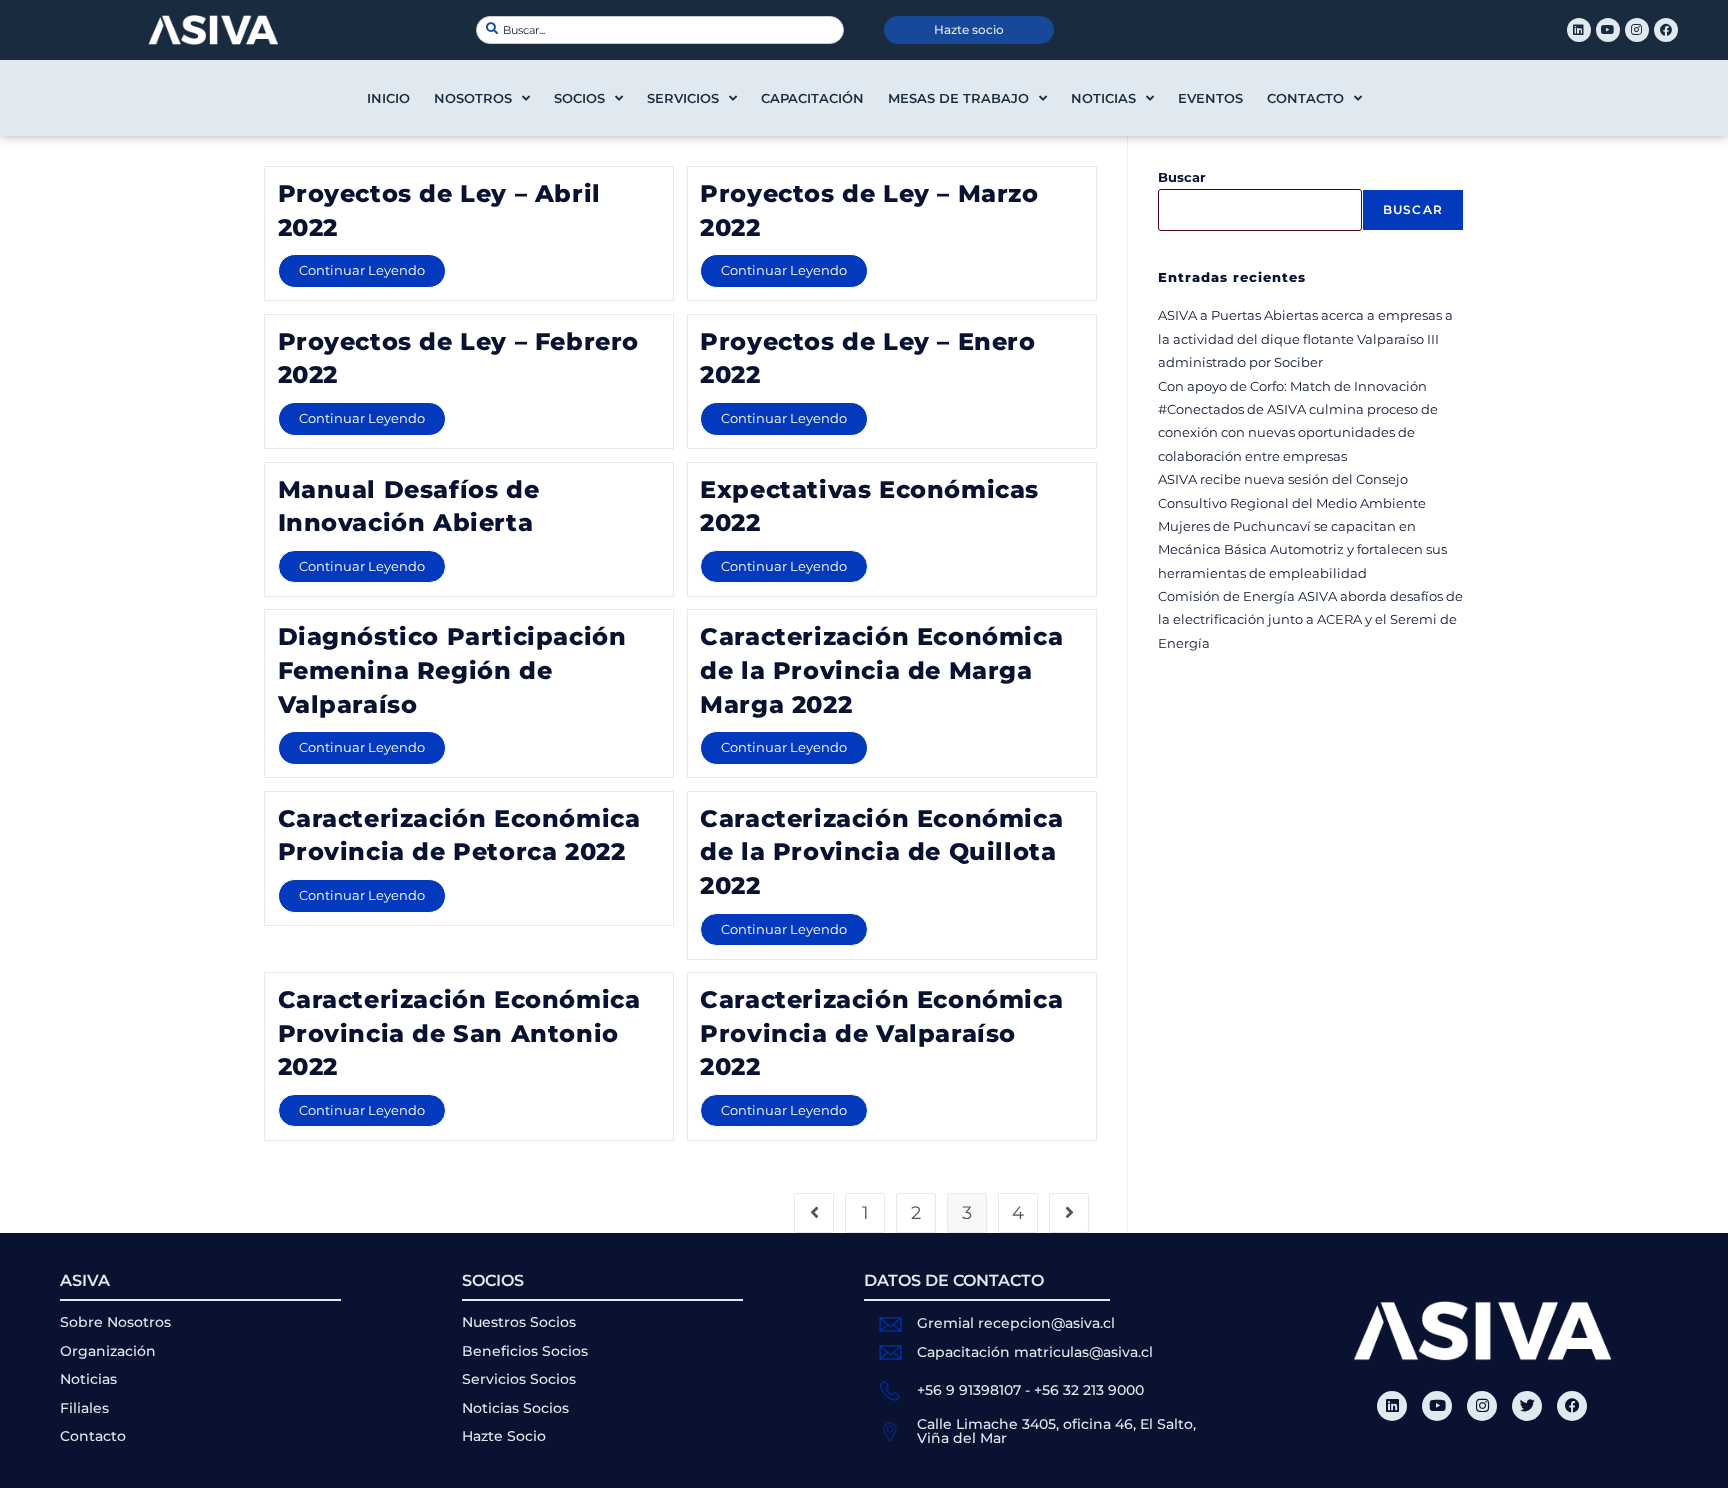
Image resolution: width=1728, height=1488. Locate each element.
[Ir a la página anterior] (814, 1213)
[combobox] (660, 30)
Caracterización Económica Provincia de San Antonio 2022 (459, 1033)
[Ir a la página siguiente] (1069, 1213)
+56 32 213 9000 (1089, 1390)
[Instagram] (1637, 30)
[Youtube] (1608, 30)
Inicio (388, 98)
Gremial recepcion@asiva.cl (1016, 1323)
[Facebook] (1666, 30)
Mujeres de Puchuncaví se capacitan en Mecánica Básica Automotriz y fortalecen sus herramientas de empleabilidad (1302, 549)
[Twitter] (1527, 1406)
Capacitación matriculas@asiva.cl (1035, 1352)
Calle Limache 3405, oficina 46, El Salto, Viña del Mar (1056, 1431)
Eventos (1210, 98)
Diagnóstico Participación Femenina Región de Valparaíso (452, 670)
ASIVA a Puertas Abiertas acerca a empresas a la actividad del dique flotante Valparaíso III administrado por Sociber (1305, 338)
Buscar (1182, 177)
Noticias (1103, 98)
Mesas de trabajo (958, 98)
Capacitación (812, 98)
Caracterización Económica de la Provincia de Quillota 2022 (881, 852)
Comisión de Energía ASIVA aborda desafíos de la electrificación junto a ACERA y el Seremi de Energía (1310, 619)
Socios (579, 98)
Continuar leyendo (372, 266)
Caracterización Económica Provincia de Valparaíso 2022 (881, 1033)
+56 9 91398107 (969, 1390)
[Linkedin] (1579, 30)
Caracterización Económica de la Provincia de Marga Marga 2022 (881, 670)
